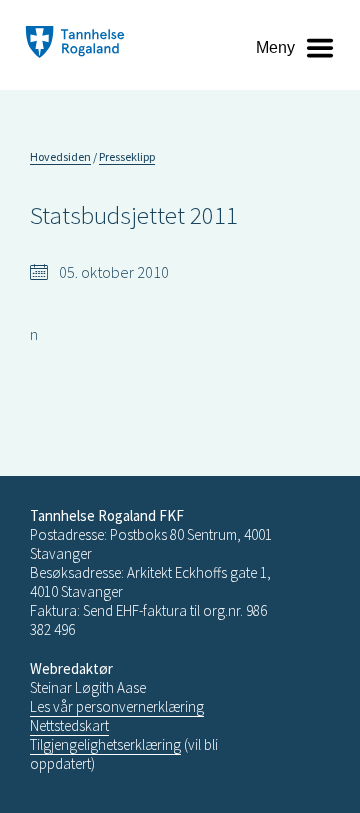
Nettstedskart (69, 725)
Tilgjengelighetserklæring (105, 744)
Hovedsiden (60, 156)
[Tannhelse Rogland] (75, 44)
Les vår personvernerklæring (117, 706)
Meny (275, 47)
